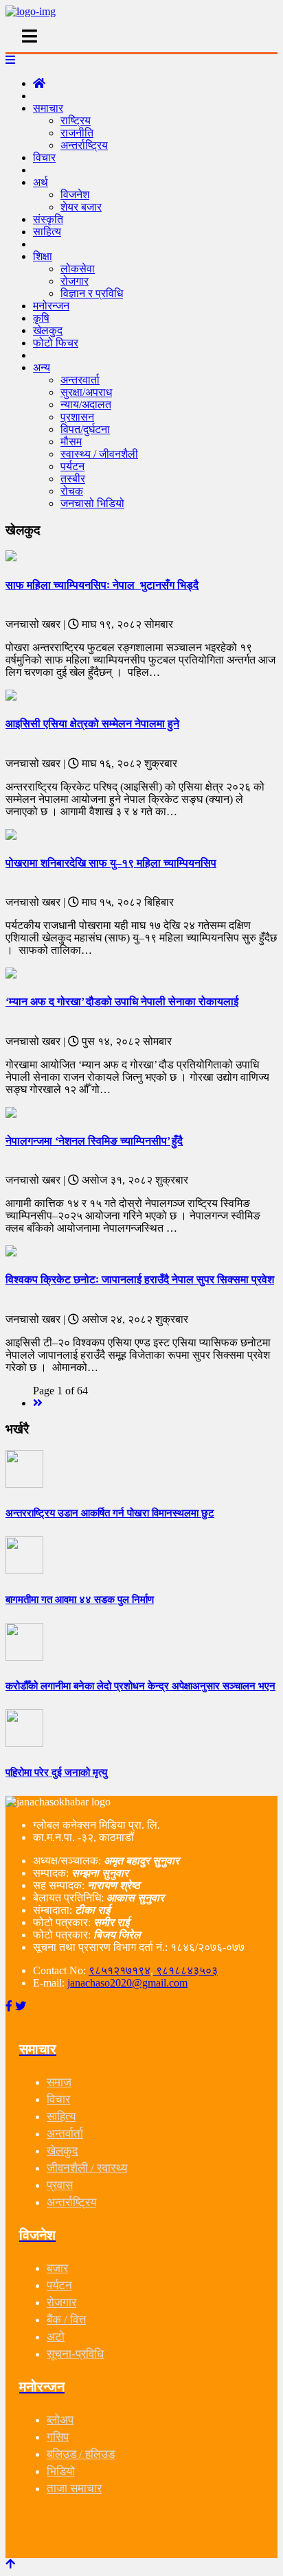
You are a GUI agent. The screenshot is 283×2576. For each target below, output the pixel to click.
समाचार (48, 108)
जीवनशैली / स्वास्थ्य (87, 2168)
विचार (44, 157)
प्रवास (60, 2185)
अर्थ (41, 182)
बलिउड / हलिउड (81, 2454)
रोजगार (75, 281)
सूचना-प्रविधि (75, 2354)
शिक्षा (43, 256)
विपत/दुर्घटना (85, 429)
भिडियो (61, 2471)
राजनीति (77, 133)
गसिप (58, 2437)
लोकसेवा (78, 269)
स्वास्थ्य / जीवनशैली (99, 454)
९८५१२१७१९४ (120, 1970)
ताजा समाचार (74, 2489)
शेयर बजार (81, 207)
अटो (56, 2337)
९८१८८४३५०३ (185, 1970)
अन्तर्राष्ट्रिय (84, 145)
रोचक (72, 491)
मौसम (71, 442)
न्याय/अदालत (86, 405)
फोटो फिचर (56, 343)
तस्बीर (73, 479)
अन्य (42, 367)
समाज (59, 2082)
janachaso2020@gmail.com (127, 1983)
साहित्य (47, 232)
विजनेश (75, 195)
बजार (57, 2268)
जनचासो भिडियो (92, 503)
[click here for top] (10, 2564)
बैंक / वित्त (66, 2320)
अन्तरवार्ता (80, 380)
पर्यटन (72, 466)
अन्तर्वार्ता (65, 2134)
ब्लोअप (60, 2420)
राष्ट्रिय (76, 120)
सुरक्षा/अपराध (86, 392)
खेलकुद (63, 2151)
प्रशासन (77, 417)
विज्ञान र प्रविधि (92, 293)
